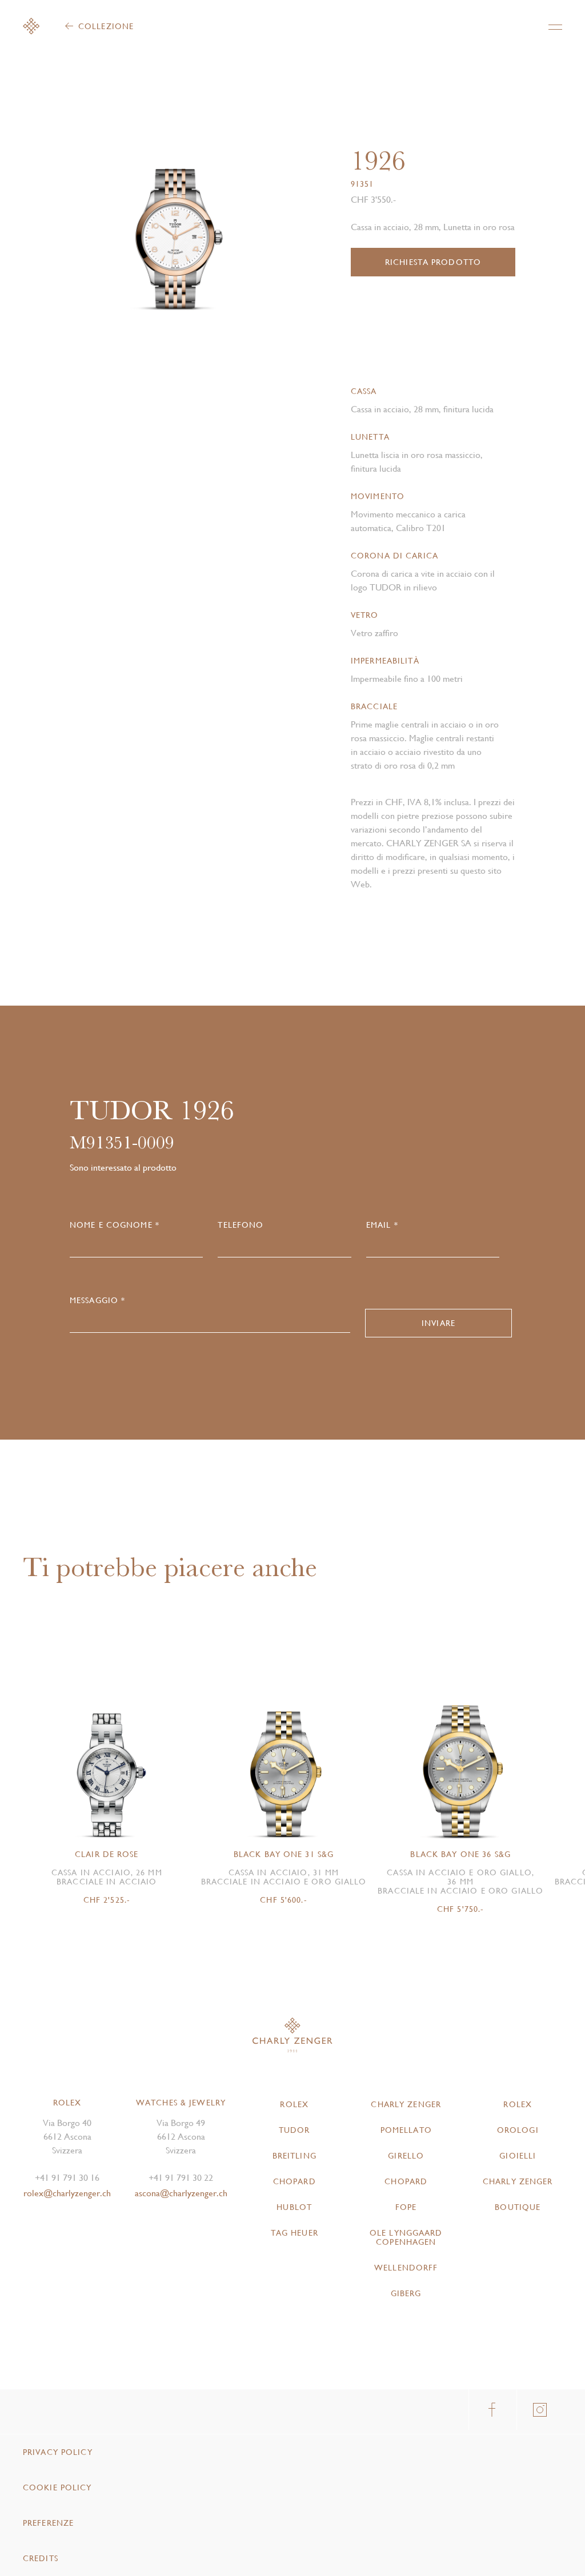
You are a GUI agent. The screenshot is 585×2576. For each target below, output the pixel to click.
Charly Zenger (406, 2104)
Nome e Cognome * (115, 1225)
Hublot (294, 2207)
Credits (41, 2558)
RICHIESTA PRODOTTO (433, 262)
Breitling (294, 2156)
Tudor (294, 2130)
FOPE (406, 2207)
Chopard (294, 2181)
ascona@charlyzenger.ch (181, 2193)
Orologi (518, 2130)
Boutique (518, 2207)
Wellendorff (406, 2268)
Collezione (106, 26)
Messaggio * (97, 1300)
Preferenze (48, 2523)
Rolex (294, 2104)
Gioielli (518, 2156)
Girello (406, 2156)
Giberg (406, 2293)
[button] (228, 212)
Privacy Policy (58, 2452)
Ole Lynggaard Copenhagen (406, 2237)
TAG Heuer (294, 2233)
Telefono (241, 1225)
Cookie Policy (57, 2487)
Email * (382, 1225)
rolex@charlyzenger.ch (67, 2193)
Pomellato (406, 2130)
